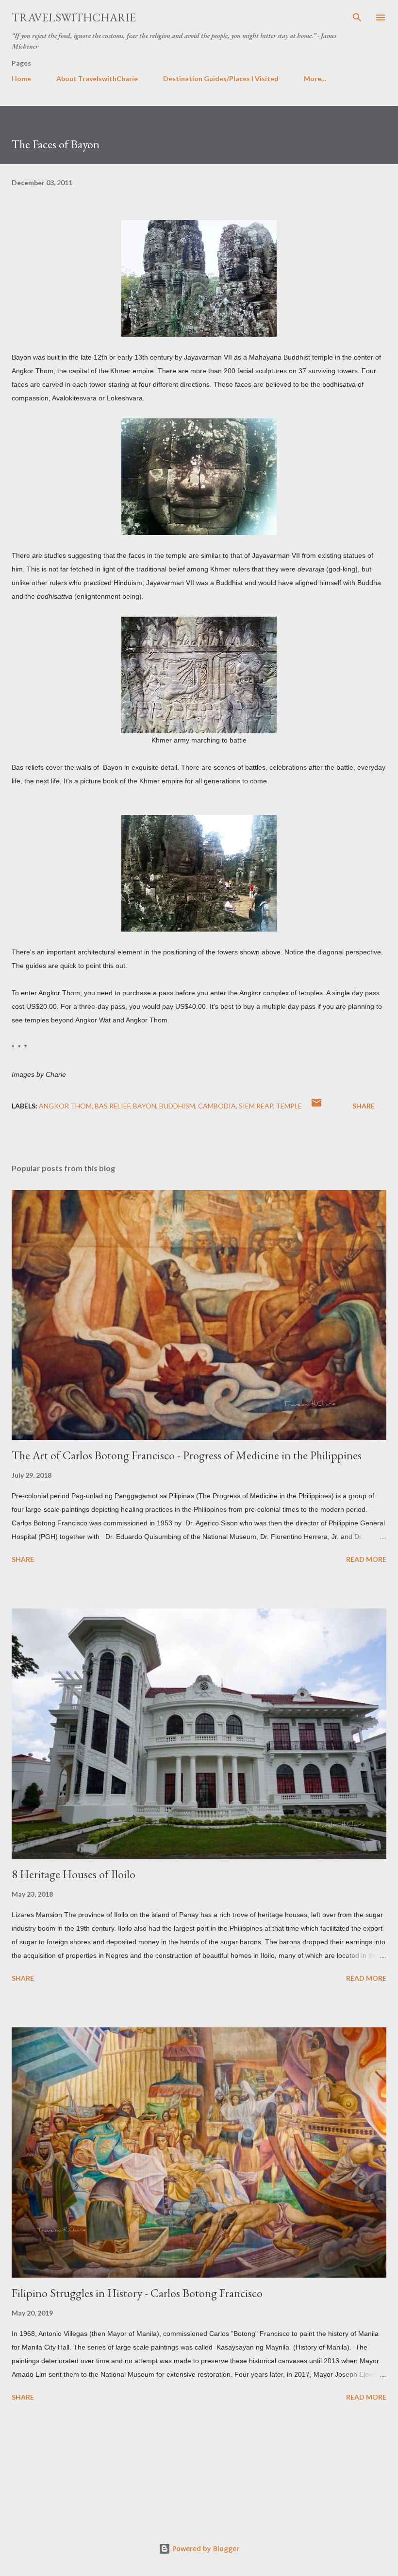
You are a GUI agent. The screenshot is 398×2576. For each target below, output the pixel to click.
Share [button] (364, 1106)
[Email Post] (316, 1106)
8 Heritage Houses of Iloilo (74, 1874)
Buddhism (177, 1106)
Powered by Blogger (205, 2549)
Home (21, 78)
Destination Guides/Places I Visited (221, 78)
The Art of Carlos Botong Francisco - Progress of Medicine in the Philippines (187, 1455)
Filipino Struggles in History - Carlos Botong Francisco (137, 2293)
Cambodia (217, 1106)
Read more (366, 1559)
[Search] (357, 17)
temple (289, 1106)
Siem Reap (256, 1106)
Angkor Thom (65, 1106)
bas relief (112, 1106)
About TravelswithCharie (97, 78)
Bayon (145, 1106)
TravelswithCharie (74, 17)
